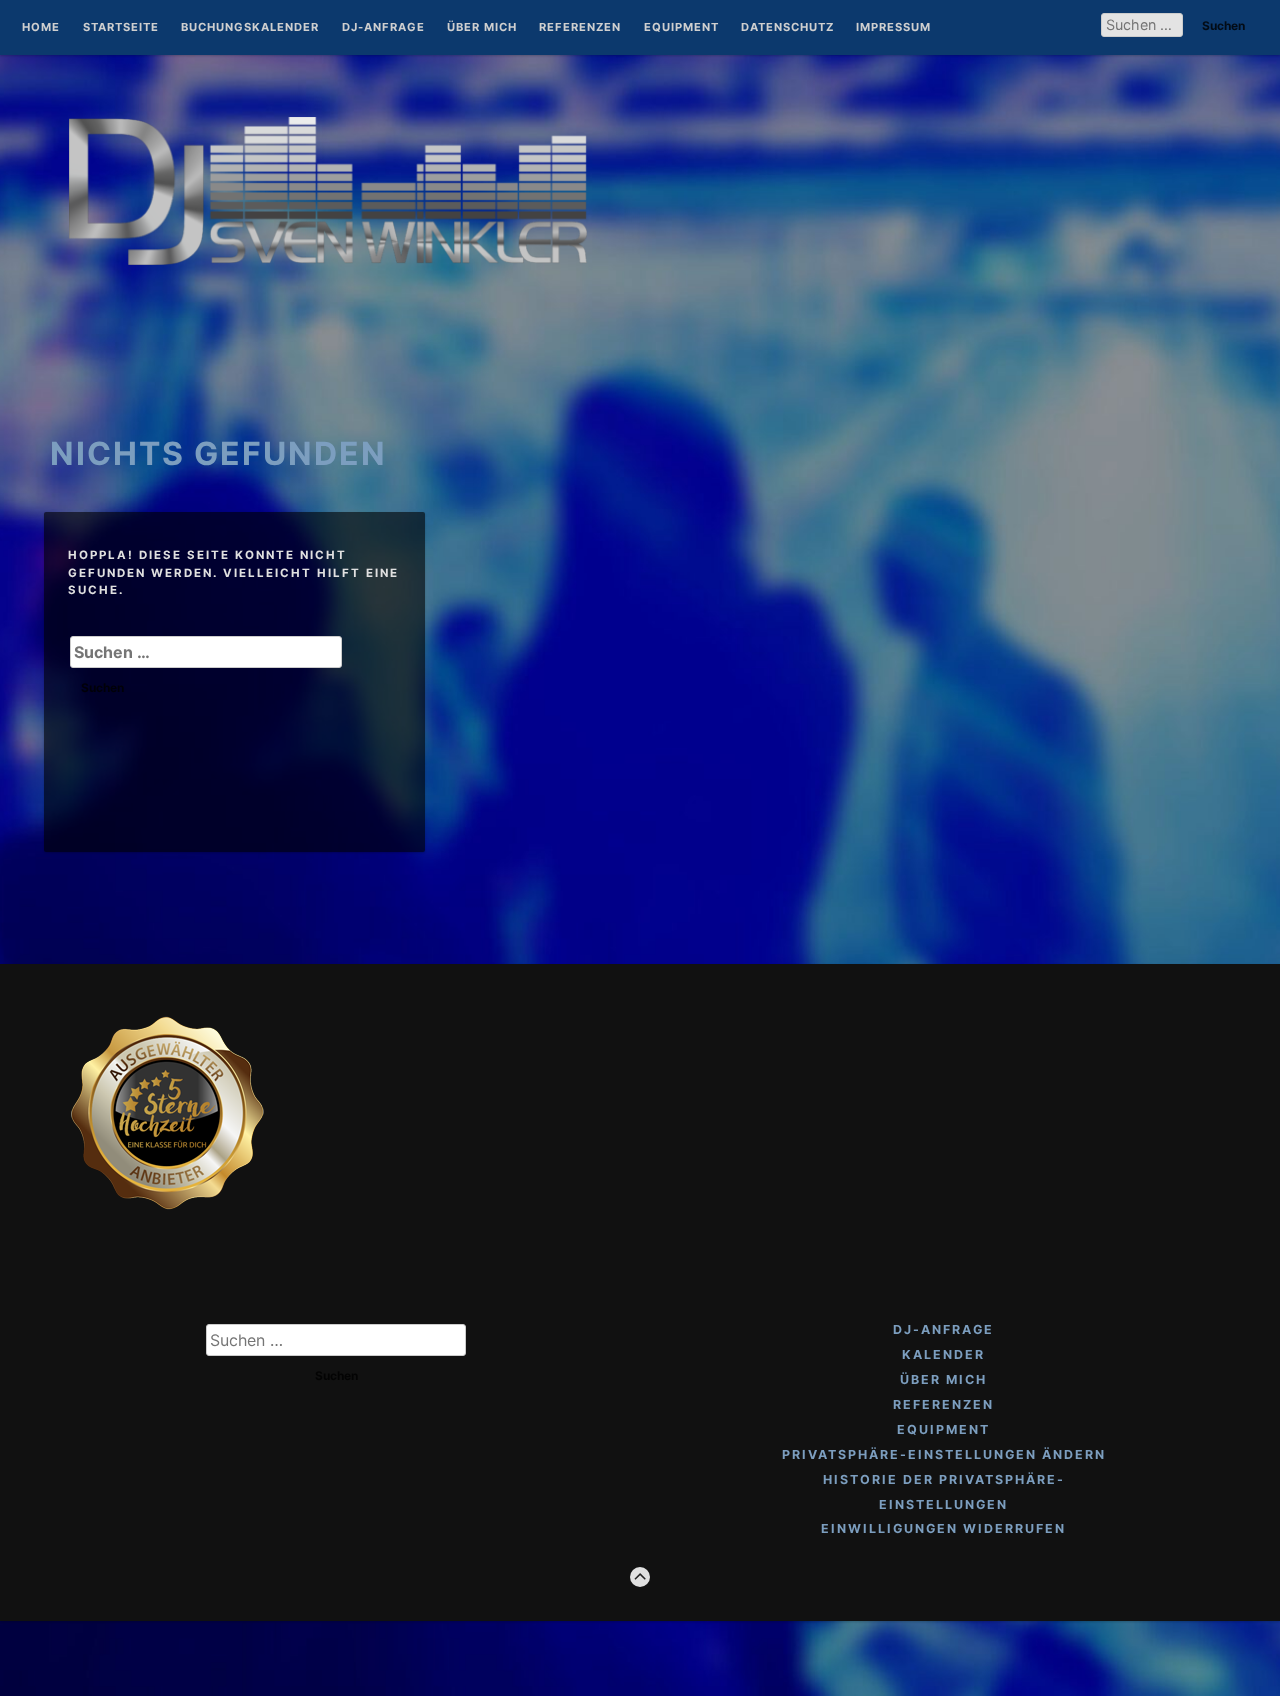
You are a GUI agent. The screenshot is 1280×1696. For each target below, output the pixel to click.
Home (41, 28)
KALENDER (943, 1354)
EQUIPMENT (681, 28)
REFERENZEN (580, 28)
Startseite (121, 28)
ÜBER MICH (482, 28)
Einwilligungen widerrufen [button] (943, 1528)
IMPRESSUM (893, 28)
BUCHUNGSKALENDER (250, 28)
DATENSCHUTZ (787, 28)
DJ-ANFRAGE (383, 28)
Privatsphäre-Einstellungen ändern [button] (944, 1454)
